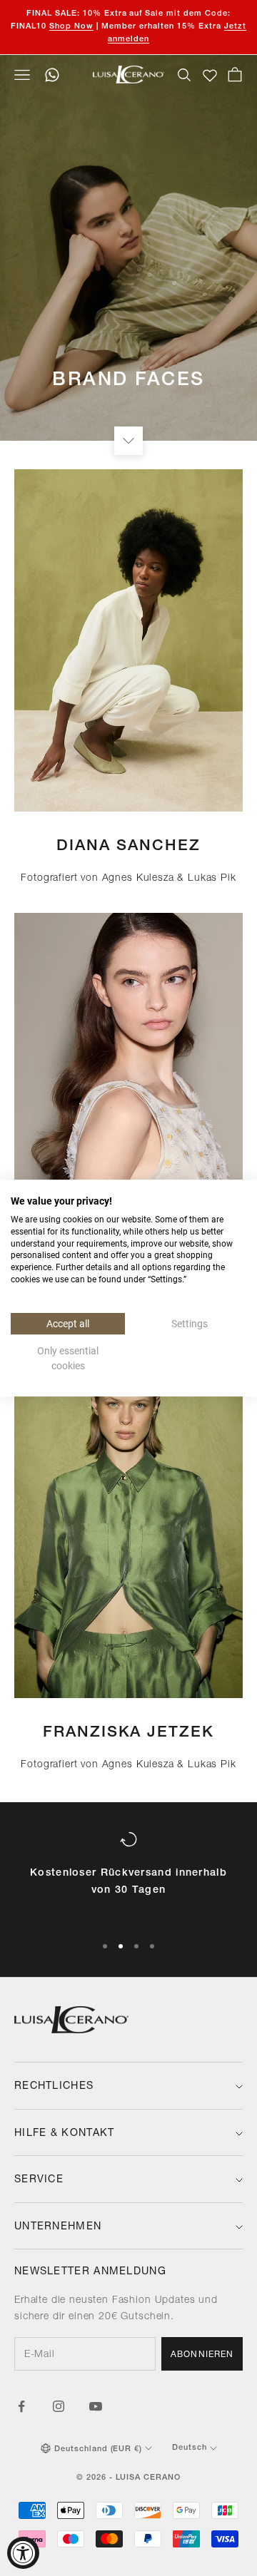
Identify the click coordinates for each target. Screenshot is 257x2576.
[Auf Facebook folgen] (21, 2406)
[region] (128, 1876)
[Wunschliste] (210, 76)
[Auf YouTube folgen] (96, 2406)
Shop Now (71, 27)
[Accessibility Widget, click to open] (23, 2553)
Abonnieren (202, 2355)
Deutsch (190, 2448)
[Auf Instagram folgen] (59, 2406)
